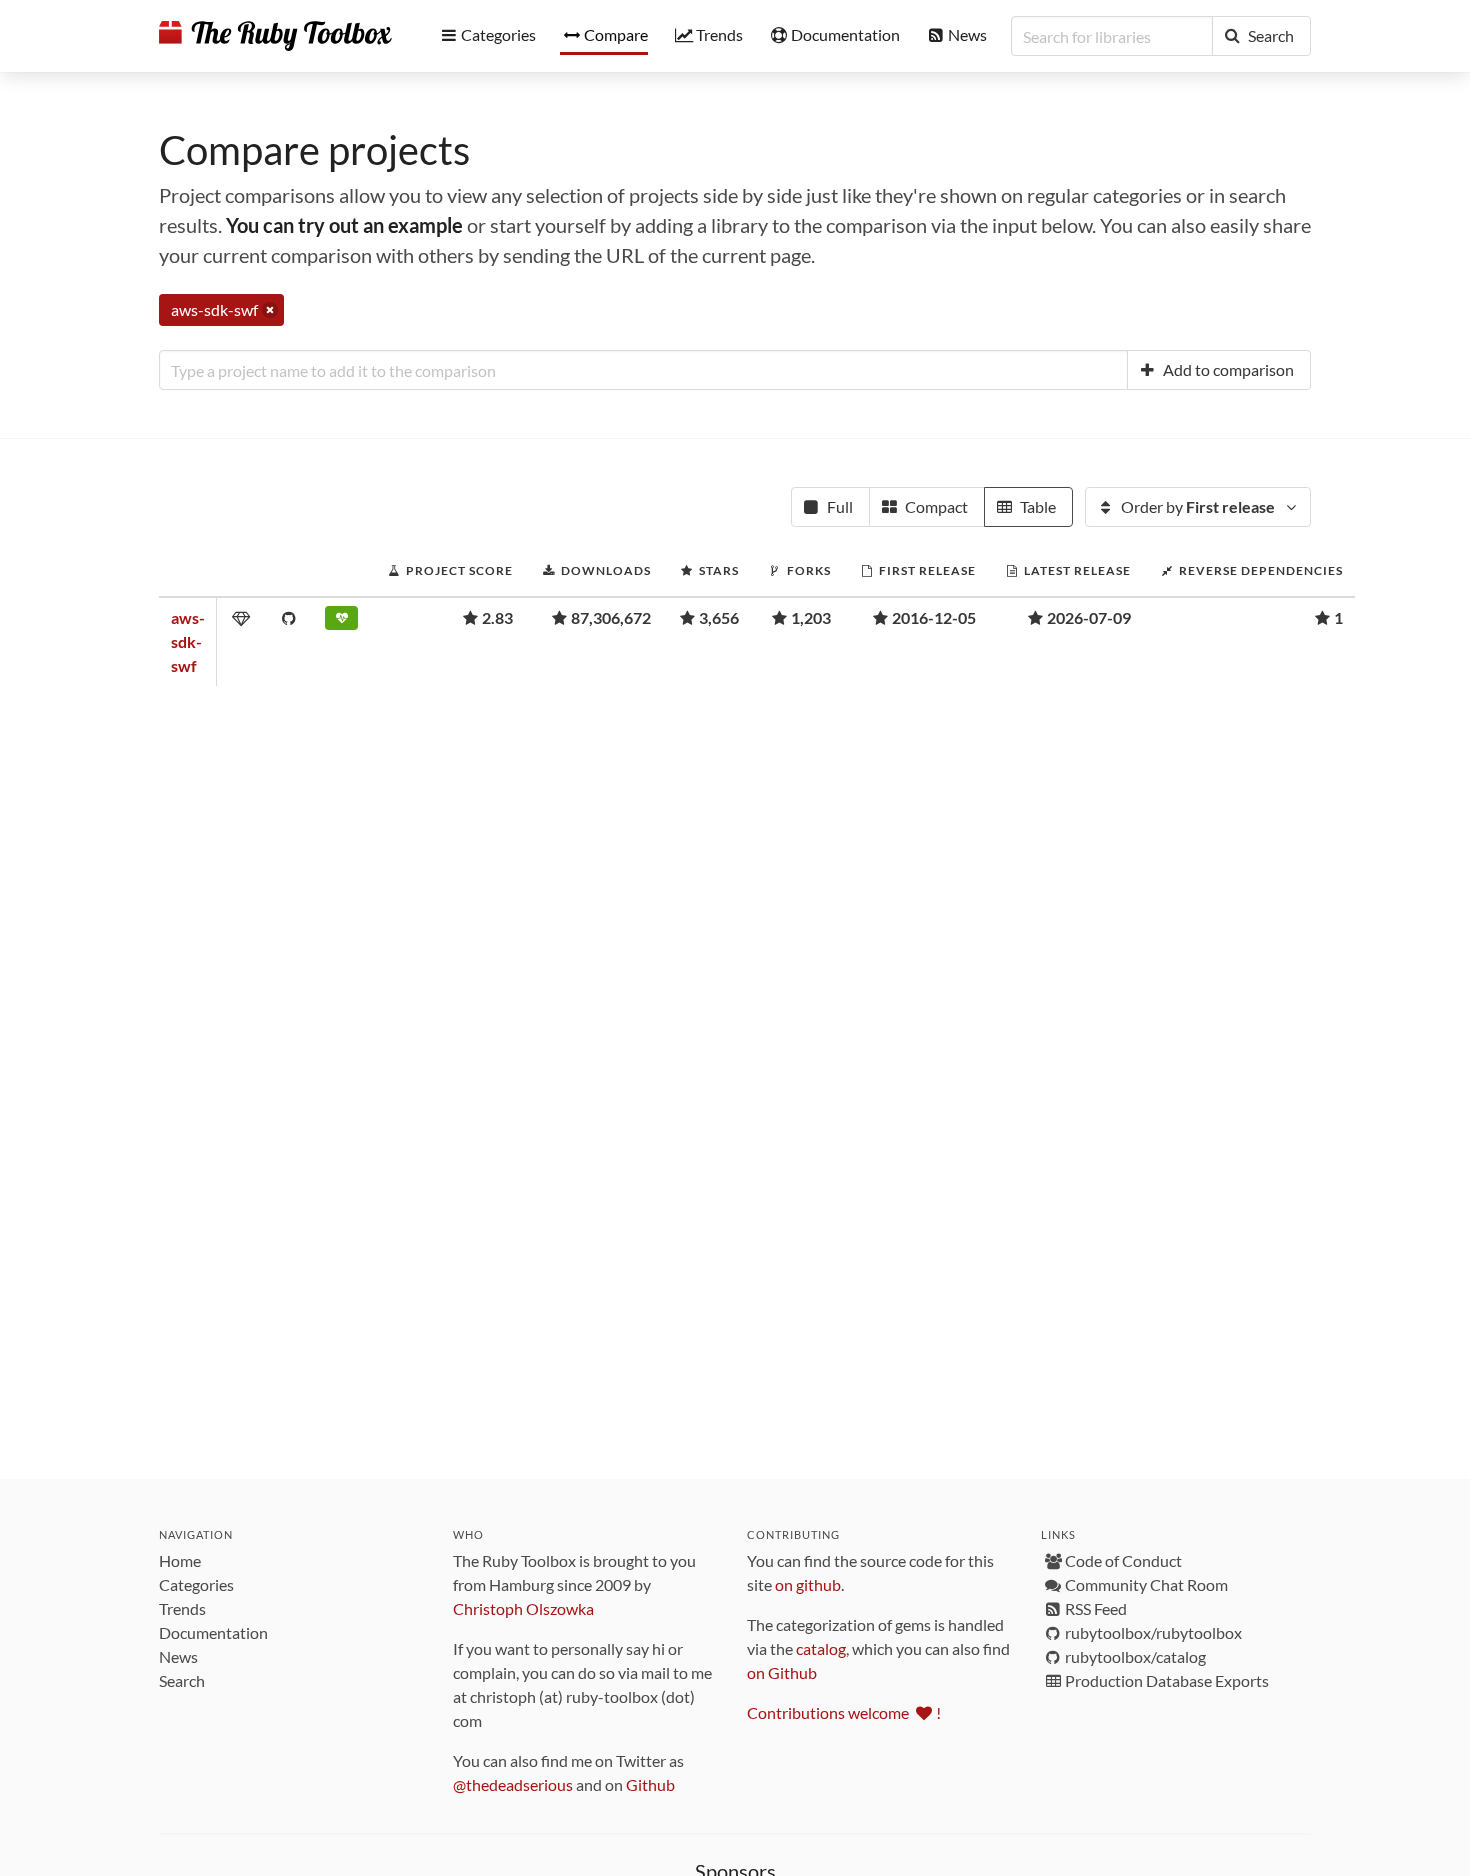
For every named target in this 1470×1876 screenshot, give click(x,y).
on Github (782, 1672)
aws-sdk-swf (188, 641)
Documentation (213, 1632)
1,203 (811, 617)
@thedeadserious (513, 1784)
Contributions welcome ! (844, 1712)
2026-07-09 (1089, 617)
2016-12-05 (934, 617)
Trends (182, 1608)
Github (650, 1784)
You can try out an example (344, 225)
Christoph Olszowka (523, 1608)
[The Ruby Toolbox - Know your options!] (275, 36)
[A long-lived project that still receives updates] (341, 622)
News (178, 1656)
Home (180, 1560)
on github (808, 1584)
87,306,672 (611, 617)
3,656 (719, 617)
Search (182, 1680)
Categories (196, 1584)
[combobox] (643, 370)
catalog (821, 1648)
